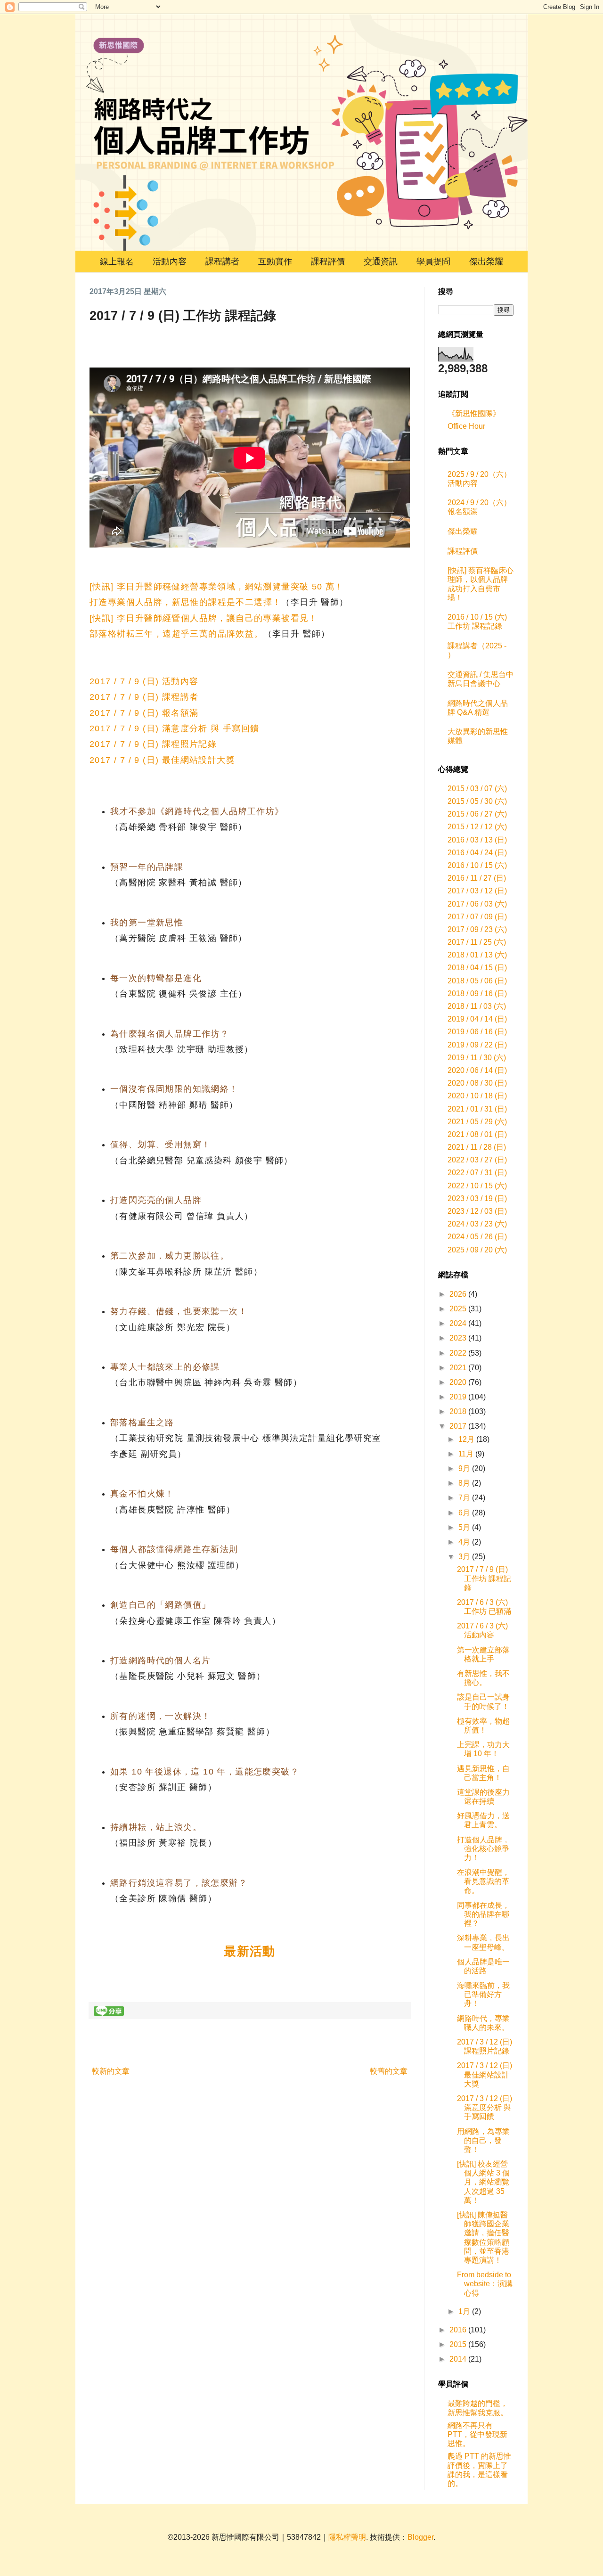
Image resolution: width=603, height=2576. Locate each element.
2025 (459, 1309)
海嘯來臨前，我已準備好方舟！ (483, 1994)
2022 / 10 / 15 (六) (477, 1186)
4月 (465, 1542)
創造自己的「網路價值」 (160, 1605)
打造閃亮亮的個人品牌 (156, 1200)
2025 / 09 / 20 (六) (477, 1250)
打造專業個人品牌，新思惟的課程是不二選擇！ (185, 602)
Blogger (420, 2537)
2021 (459, 1368)
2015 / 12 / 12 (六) (477, 827)
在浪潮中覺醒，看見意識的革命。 (483, 1881)
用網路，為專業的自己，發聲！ (483, 2140)
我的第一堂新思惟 (147, 923)
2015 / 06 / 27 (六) (477, 814)
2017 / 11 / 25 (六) (477, 942)
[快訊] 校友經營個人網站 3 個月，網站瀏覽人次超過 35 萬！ (483, 2182)
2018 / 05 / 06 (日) (477, 981)
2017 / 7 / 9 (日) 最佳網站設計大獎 (162, 760)
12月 (467, 1439)
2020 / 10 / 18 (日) (477, 1096)
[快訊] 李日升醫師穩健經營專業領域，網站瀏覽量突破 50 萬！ (217, 587)
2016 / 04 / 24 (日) (477, 853)
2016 (459, 2330)
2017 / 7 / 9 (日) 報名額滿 (144, 713)
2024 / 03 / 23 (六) (477, 1224)
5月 (465, 1527)
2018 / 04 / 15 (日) (477, 968)
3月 (465, 1557)
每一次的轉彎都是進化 (156, 978)
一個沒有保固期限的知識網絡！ (174, 1089)
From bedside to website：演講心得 (485, 2284)
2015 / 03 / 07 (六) (477, 789)
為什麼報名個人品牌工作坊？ (170, 1034)
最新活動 (250, 1951)
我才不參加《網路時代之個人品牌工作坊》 (197, 811)
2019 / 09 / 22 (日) (477, 1045)
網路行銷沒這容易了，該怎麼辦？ (179, 1883)
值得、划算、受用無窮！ (160, 1145)
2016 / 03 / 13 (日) (477, 840)
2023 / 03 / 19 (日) (477, 1198)
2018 (459, 1411)
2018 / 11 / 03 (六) (477, 1006)
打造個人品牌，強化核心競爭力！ (483, 1849)
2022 (459, 1353)
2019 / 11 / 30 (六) (477, 1058)
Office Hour (466, 426)
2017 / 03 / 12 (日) (477, 891)
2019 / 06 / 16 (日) (477, 1032)
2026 (459, 1294)
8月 (465, 1483)
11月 (467, 1454)
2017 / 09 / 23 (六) (477, 929)
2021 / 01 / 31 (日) (477, 1109)
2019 (459, 1397)
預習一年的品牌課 (147, 867)
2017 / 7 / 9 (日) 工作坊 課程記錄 (484, 1578)
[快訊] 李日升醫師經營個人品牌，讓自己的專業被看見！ (204, 618)
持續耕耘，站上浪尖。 (156, 1827)
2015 (459, 2344)
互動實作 (275, 262)
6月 (465, 1513)
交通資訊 (381, 262)
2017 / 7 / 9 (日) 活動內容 (144, 681)
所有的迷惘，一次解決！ (160, 1716)
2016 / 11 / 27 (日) (477, 878)
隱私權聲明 (347, 2537)
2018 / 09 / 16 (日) (477, 994)
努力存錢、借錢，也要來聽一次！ (179, 1311)
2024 (459, 1323)
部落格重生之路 (142, 1423)
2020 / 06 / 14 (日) (477, 1070)
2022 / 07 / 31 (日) (477, 1173)
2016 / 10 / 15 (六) (477, 865)
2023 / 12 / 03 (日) (477, 1211)
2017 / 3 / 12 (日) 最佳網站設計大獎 (485, 2074)
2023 (459, 1338)
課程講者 (222, 262)
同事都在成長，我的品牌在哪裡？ (483, 1914)
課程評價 (328, 262)
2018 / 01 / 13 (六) (477, 955)
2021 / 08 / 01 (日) (477, 1134)
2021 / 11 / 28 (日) (477, 1147)
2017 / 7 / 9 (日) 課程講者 (144, 697)
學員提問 (433, 262)
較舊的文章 (389, 2071)
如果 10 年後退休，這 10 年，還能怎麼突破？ (205, 1772)
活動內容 (170, 262)
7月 (465, 1498)
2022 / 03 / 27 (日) (477, 1160)
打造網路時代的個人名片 (160, 1660)
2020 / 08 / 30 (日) (477, 1083)
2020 (459, 1382)
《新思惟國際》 (474, 413)
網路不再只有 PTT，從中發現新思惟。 (477, 2434)
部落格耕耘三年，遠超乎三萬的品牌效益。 (176, 634)
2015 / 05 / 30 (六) (477, 801)
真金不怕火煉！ (142, 1494)
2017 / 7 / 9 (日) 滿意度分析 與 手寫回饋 (175, 728)
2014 (459, 2359)
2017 (459, 1426)
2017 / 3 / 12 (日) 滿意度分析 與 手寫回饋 (485, 2107)
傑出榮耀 (486, 262)
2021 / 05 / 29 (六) (477, 1122)
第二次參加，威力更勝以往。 (170, 1256)
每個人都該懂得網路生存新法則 (174, 1549)
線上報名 (117, 262)
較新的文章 (111, 2071)
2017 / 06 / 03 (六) (477, 904)
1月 (465, 2311)
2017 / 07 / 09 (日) (477, 917)
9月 (465, 1468)
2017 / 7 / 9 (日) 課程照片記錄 (153, 744)
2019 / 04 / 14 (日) (477, 1019)
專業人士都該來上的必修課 (165, 1367)
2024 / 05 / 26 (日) (477, 1237)
